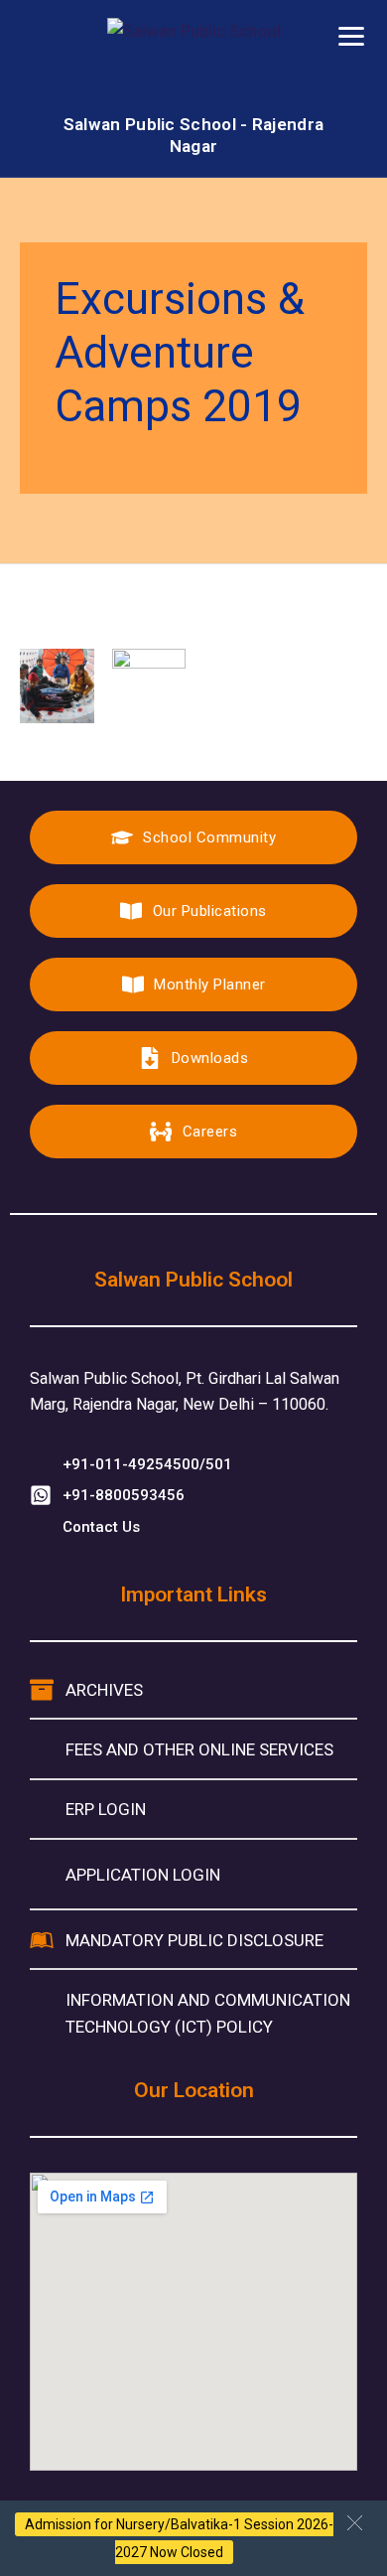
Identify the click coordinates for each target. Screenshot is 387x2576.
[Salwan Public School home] (194, 66)
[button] (355, 2523)
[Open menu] (351, 36)
